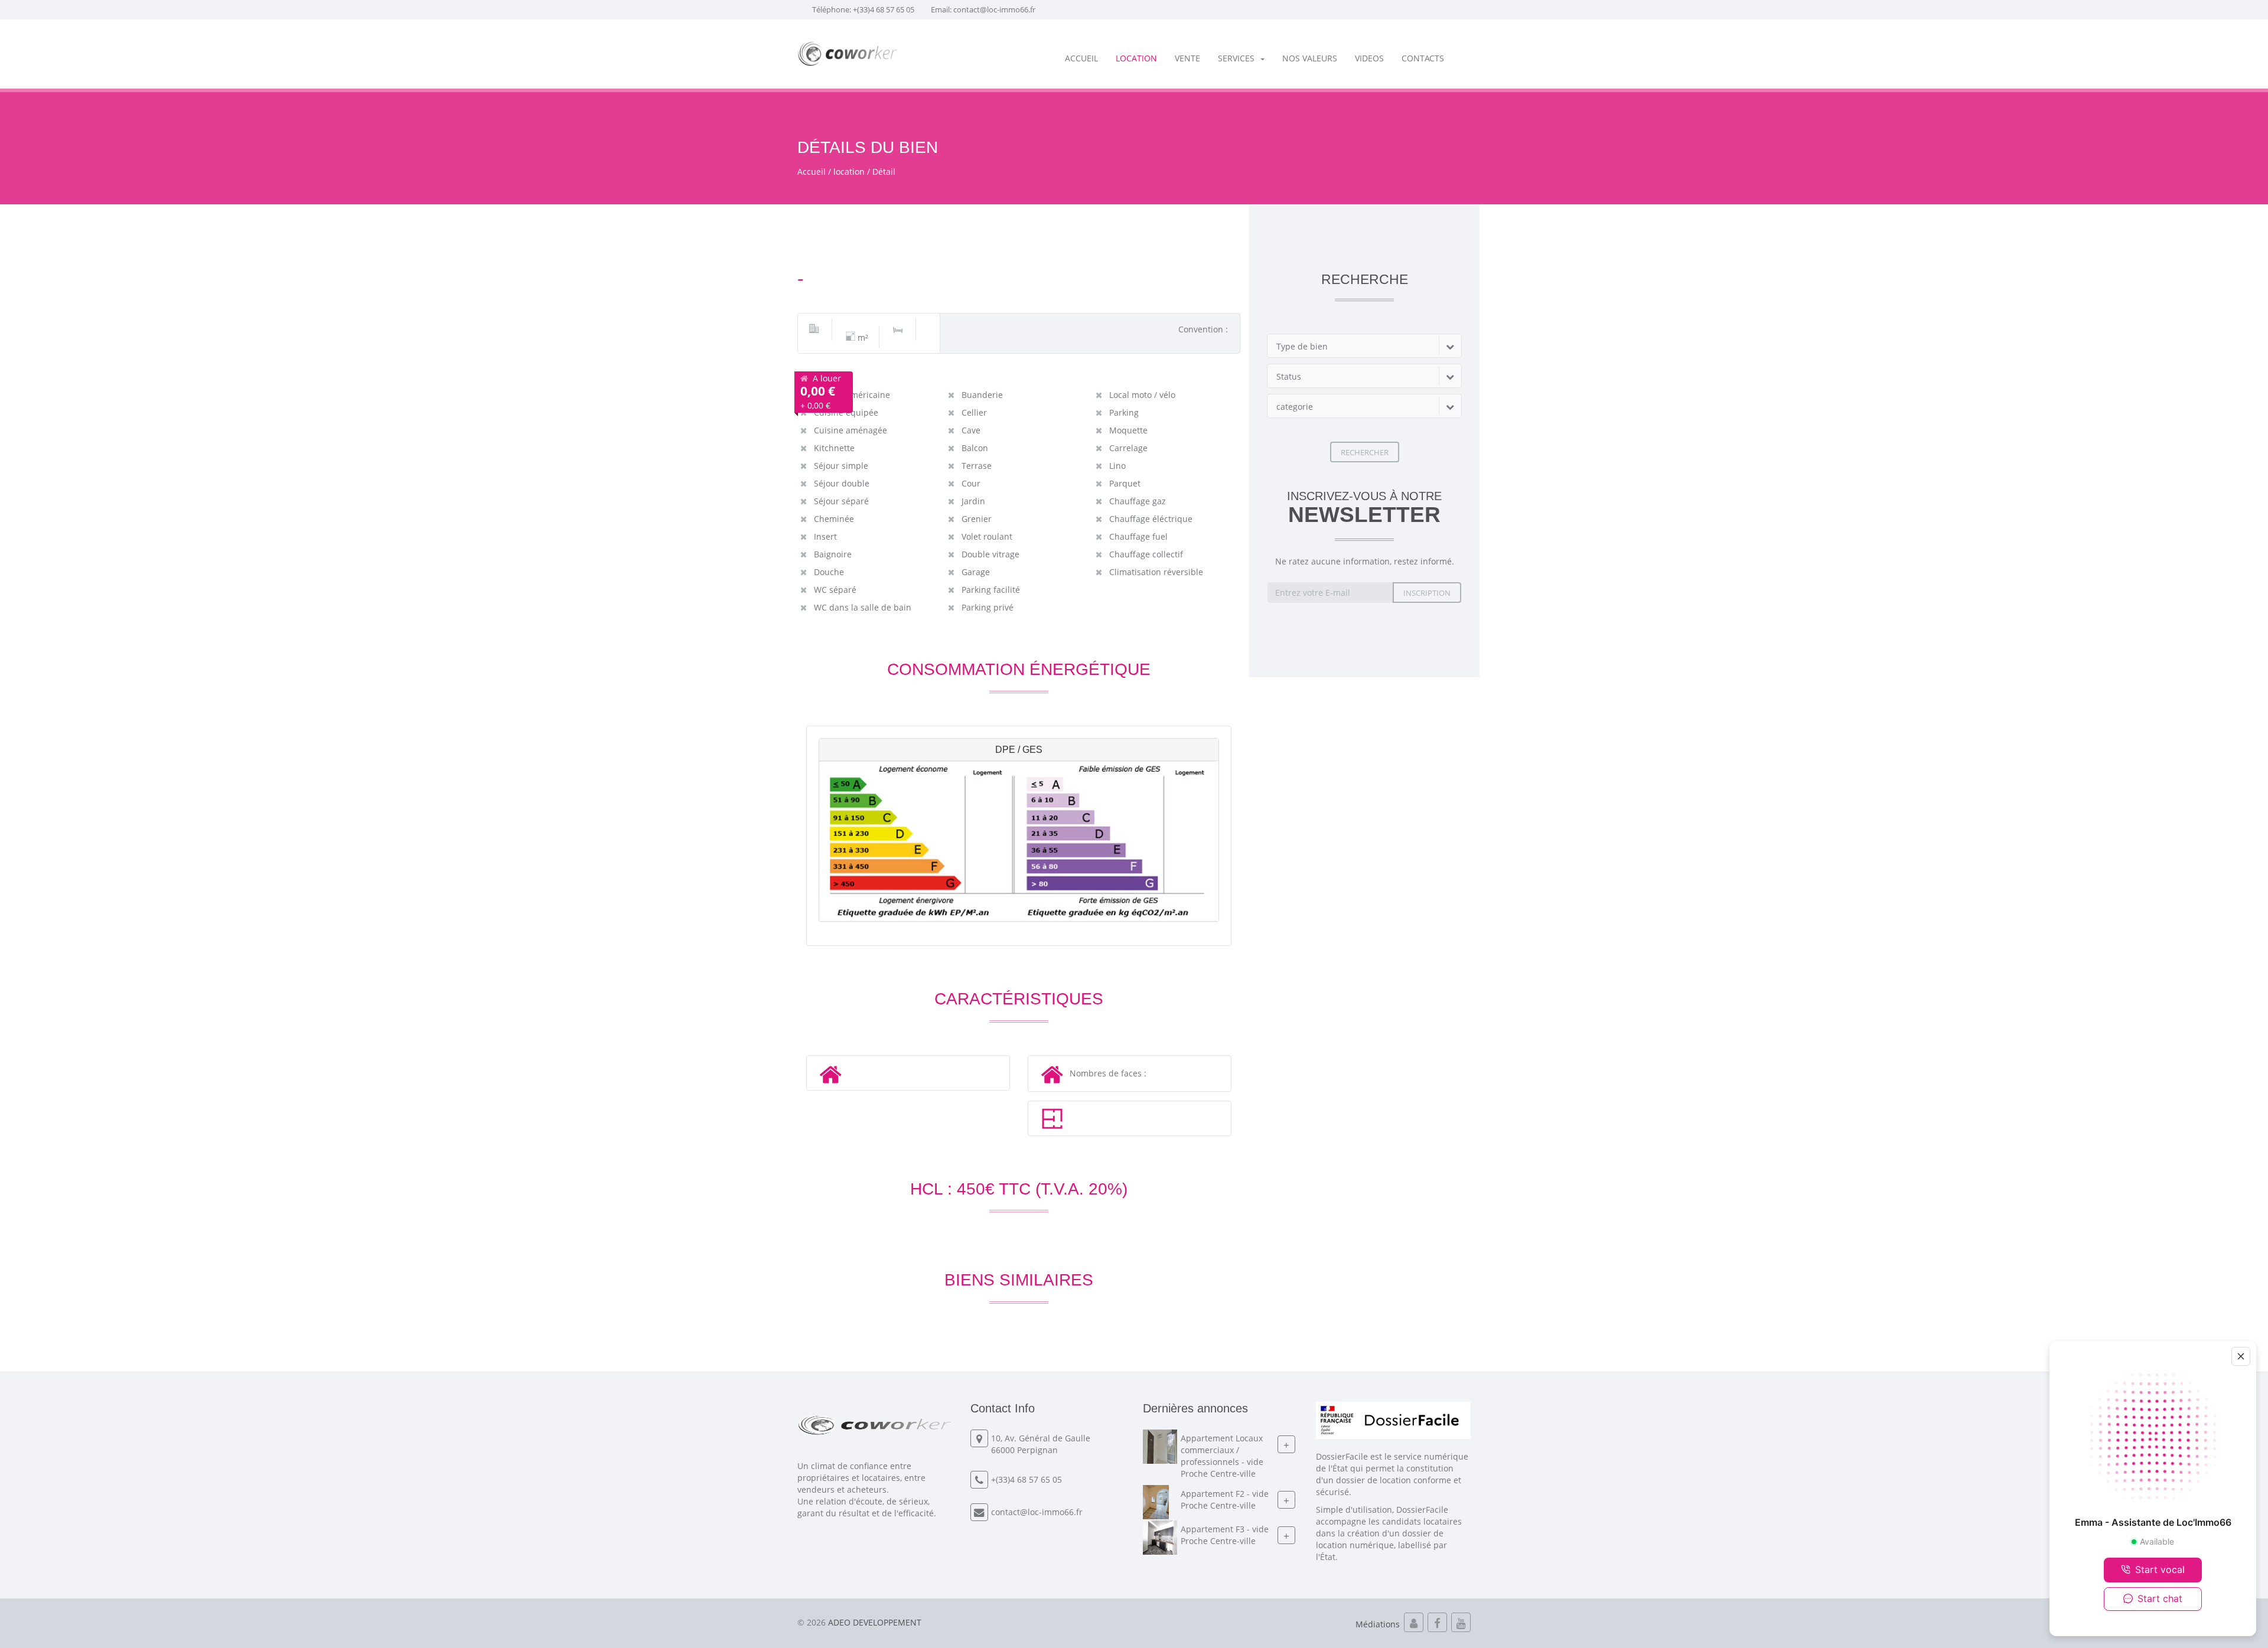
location (1136, 58)
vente (1187, 58)
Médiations (1378, 1624)
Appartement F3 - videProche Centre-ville (1225, 1535)
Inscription (1427, 593)
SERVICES (1236, 58)
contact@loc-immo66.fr (994, 9)
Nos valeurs (1310, 58)
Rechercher (1365, 452)
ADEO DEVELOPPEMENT (875, 1622)
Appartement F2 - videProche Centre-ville (1225, 1499)
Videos (1369, 58)
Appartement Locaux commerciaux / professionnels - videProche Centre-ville (1222, 1456)
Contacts (1423, 58)
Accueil (1081, 58)
